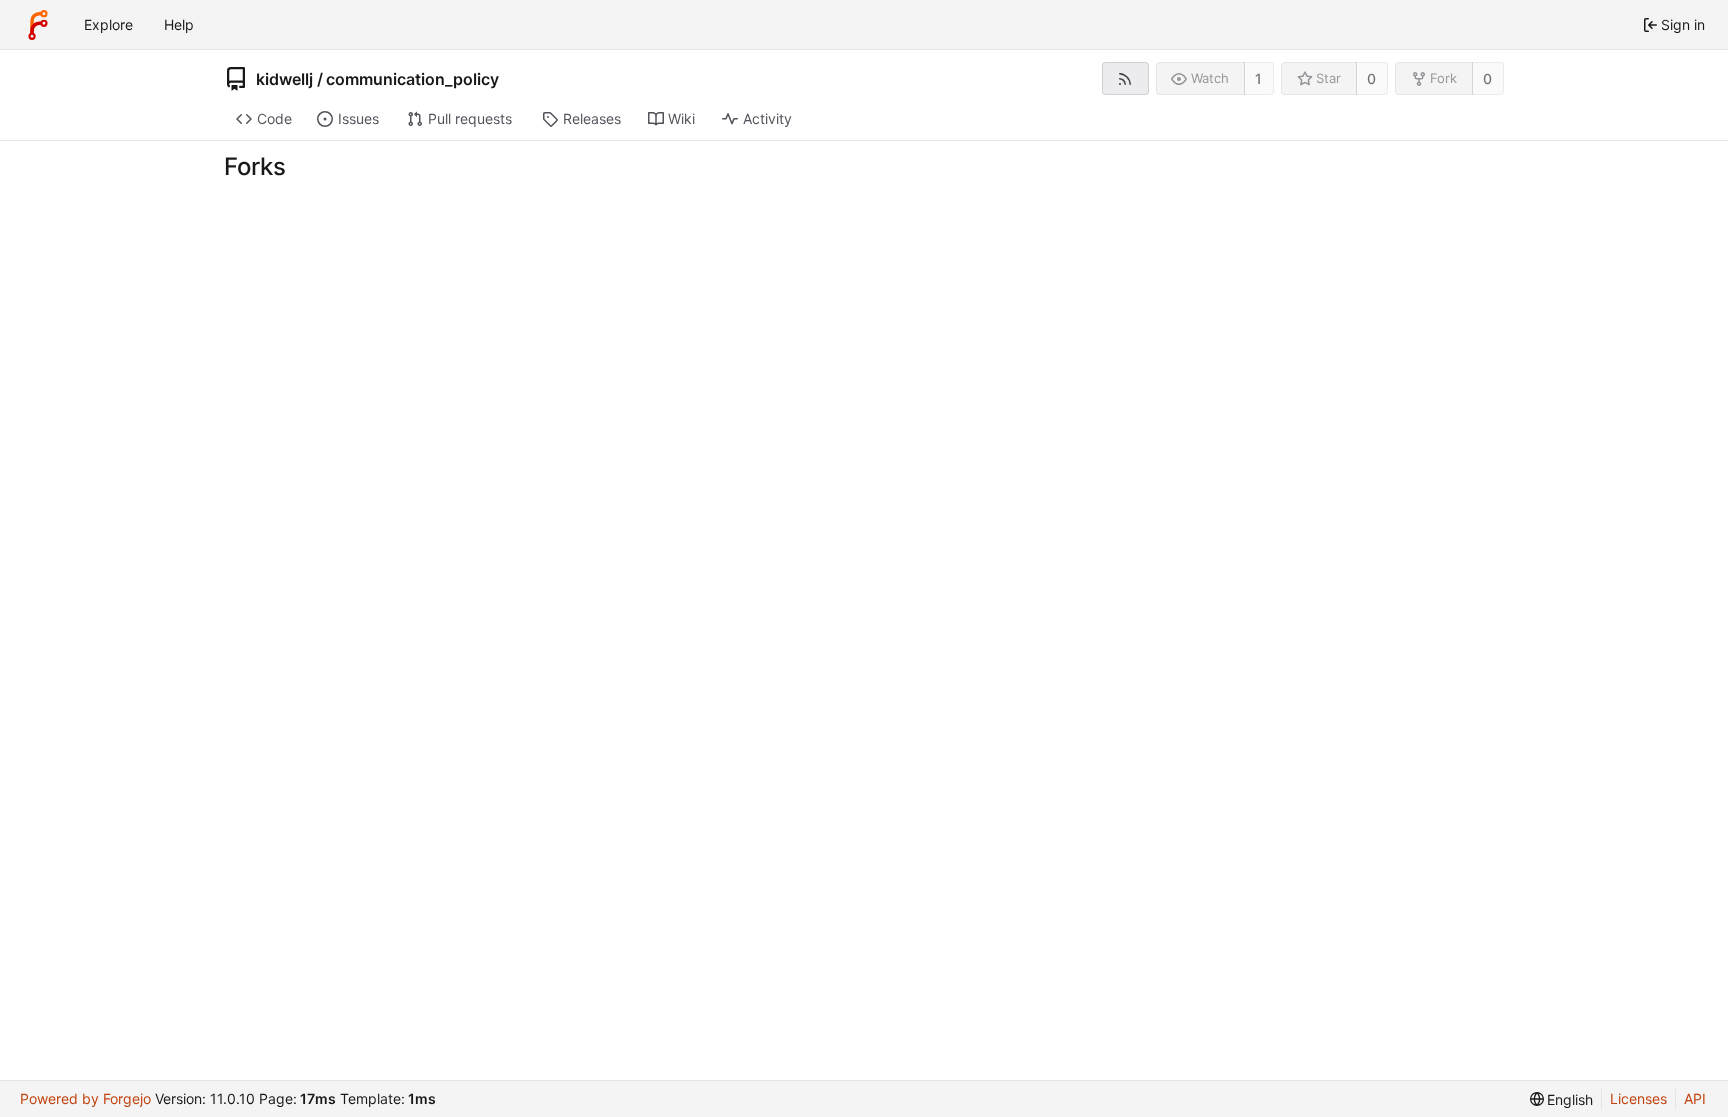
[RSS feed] (1125, 78)
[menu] (1562, 1099)
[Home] (38, 25)
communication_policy (412, 79)
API (1695, 1098)
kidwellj (284, 79)
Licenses (1638, 1098)
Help (179, 24)
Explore (108, 24)
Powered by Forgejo (85, 1098)
